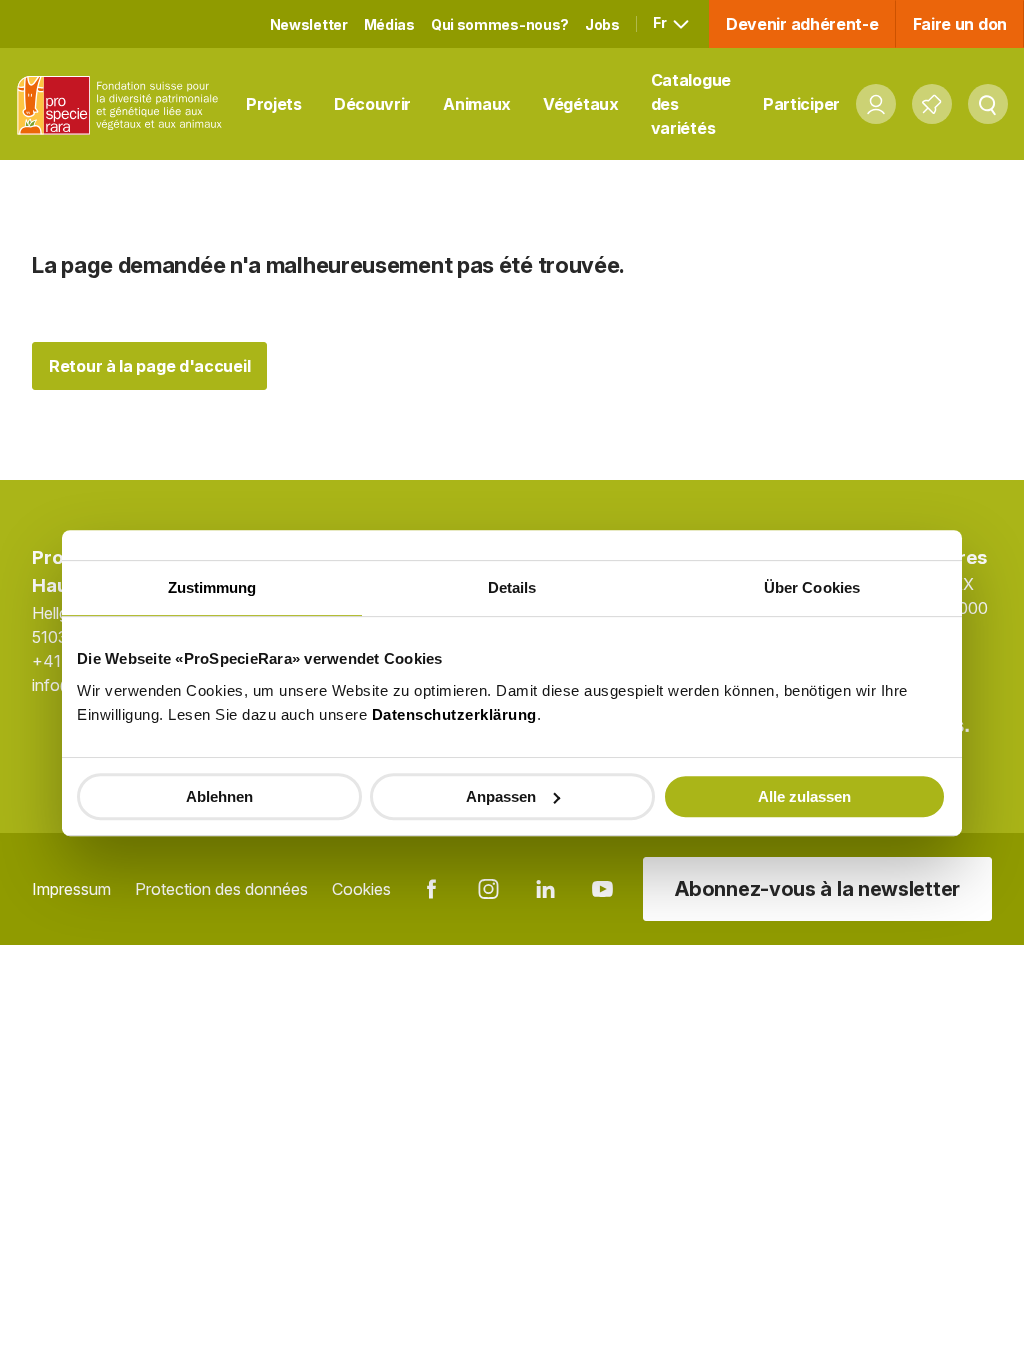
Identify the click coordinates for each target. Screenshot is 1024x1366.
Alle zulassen (804, 796)
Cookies (361, 889)
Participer (801, 104)
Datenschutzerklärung (454, 714)
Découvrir (372, 104)
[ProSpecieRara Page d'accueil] (123, 104)
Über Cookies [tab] (812, 587)
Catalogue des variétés (691, 104)
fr (661, 22)
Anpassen (501, 796)
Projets (274, 104)
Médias (389, 24)
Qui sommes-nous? (500, 24)
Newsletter (309, 24)
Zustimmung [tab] (212, 587)
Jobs (602, 24)
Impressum (71, 889)
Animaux (477, 104)
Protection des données (221, 889)
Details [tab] (512, 587)
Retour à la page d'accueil (149, 366)
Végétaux (581, 104)
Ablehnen (219, 796)
